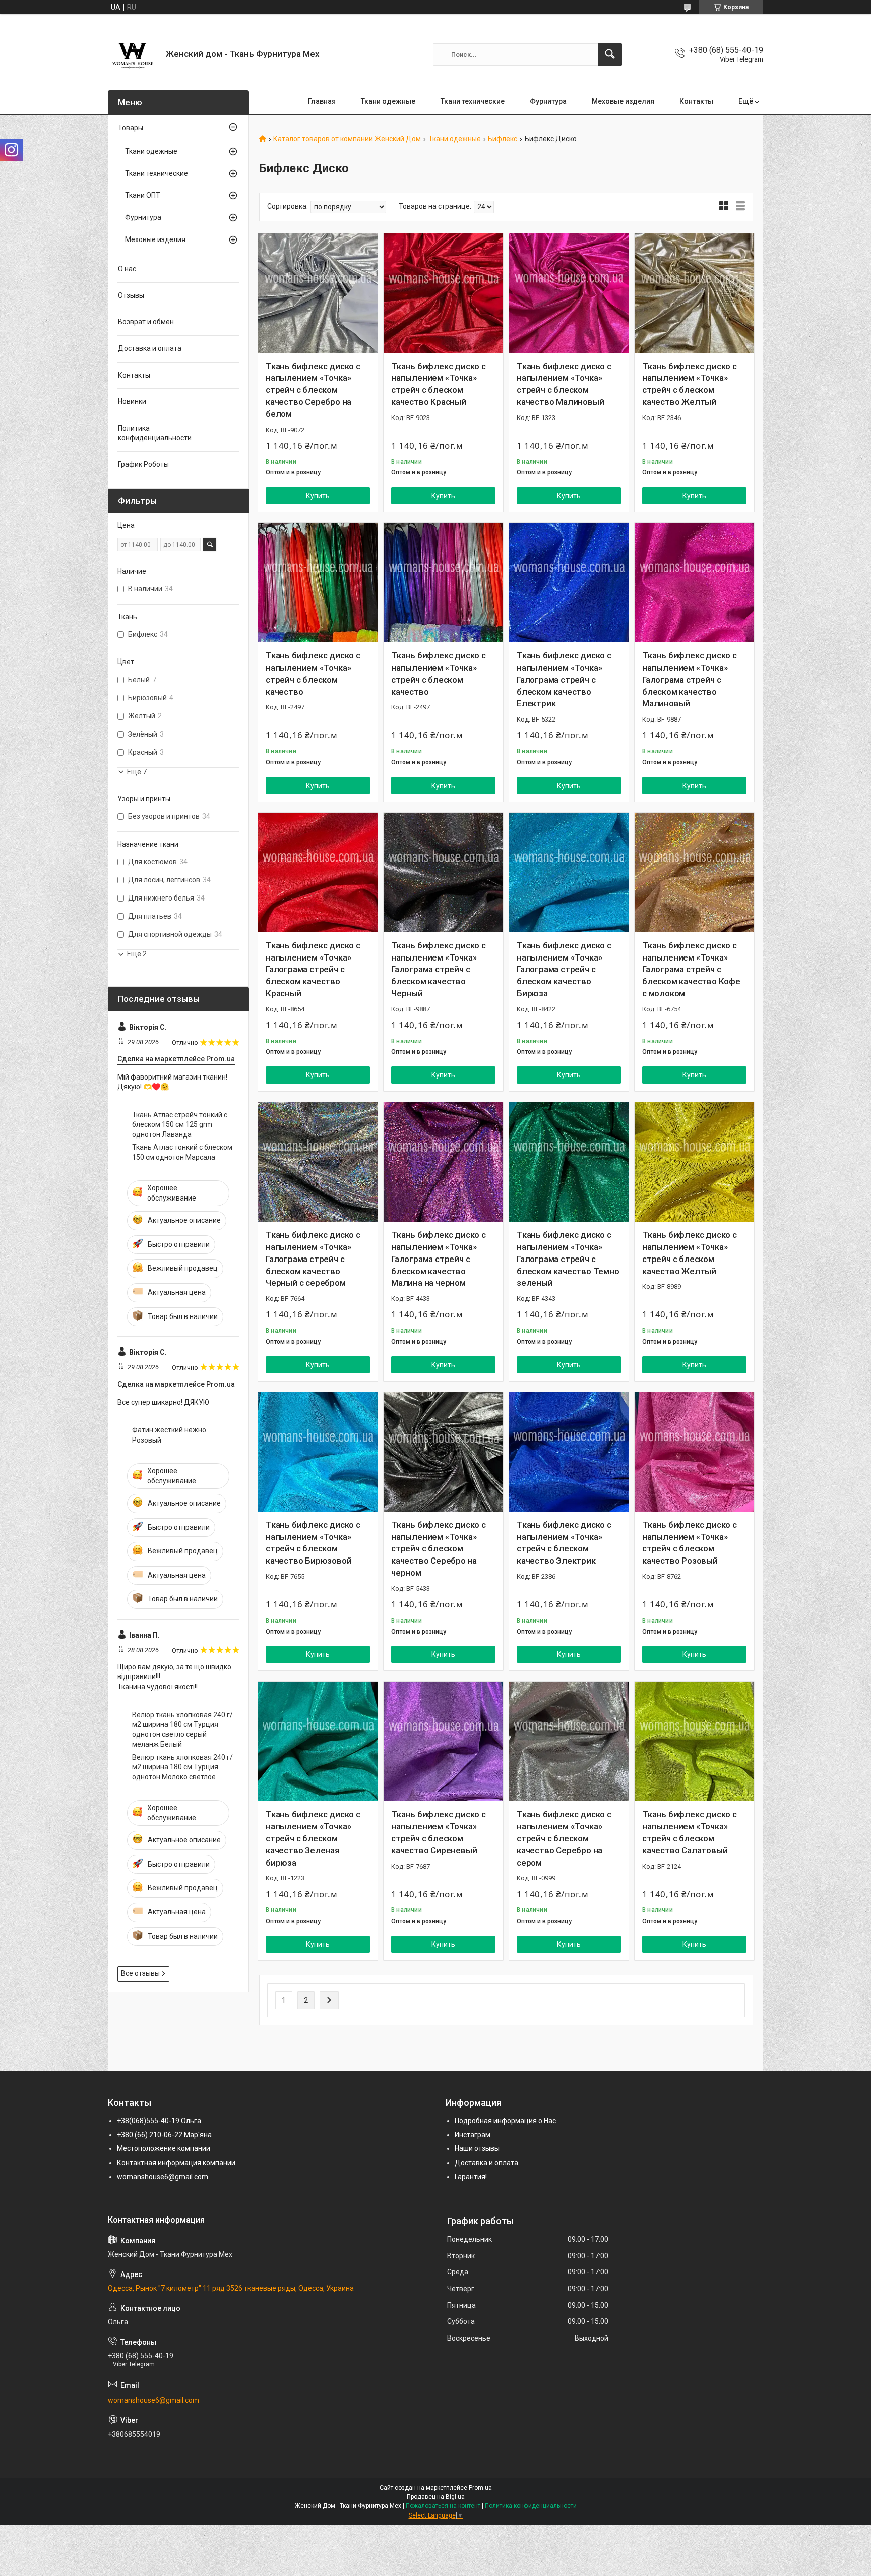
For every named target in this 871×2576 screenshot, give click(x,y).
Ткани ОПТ (143, 195)
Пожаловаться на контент (443, 2506)
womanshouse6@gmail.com (163, 2177)
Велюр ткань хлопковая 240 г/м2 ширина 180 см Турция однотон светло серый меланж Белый (182, 1730)
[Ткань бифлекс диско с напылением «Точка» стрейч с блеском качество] (318, 583)
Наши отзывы (477, 2148)
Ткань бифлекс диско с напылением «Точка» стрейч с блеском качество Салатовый (690, 1832)
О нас (127, 269)
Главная (322, 101)
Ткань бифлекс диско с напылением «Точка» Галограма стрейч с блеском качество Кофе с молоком (691, 969)
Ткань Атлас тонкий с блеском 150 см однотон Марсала (182, 1152)
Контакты (696, 101)
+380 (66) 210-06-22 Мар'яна (164, 2135)
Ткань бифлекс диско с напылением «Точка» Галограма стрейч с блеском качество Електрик (564, 679)
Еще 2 (137, 954)
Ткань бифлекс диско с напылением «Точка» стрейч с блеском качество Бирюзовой (313, 1543)
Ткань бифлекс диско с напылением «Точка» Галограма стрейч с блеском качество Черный (439, 969)
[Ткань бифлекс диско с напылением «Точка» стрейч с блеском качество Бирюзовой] (318, 1452)
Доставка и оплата (150, 348)
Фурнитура (548, 101)
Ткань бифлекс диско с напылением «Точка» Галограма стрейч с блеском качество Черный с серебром (313, 1259)
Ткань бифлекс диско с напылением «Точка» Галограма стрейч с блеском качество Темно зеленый (568, 1259)
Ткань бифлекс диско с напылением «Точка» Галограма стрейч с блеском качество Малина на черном (439, 1259)
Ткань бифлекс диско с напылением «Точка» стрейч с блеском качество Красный (439, 384)
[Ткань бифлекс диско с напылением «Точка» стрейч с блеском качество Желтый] (694, 293)
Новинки (132, 401)
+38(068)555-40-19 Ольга (159, 2121)
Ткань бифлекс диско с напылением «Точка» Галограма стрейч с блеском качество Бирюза (564, 969)
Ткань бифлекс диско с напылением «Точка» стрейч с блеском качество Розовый (690, 1543)
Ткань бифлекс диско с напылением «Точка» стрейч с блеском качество (313, 673)
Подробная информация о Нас (505, 2121)
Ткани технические (473, 101)
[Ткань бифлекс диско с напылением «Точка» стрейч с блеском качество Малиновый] (569, 293)
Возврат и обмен (146, 322)
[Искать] (610, 54)
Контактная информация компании (176, 2163)
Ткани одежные (388, 101)
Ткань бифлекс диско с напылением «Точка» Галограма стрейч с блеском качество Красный (313, 969)
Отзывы (131, 295)
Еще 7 (137, 772)
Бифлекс (503, 139)
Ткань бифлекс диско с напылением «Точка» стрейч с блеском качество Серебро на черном (439, 1549)
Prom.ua (480, 2488)
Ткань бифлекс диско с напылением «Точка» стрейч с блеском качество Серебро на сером (564, 1838)
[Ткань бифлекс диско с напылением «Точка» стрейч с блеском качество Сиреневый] (443, 1741)
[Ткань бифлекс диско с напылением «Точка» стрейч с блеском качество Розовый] (694, 1452)
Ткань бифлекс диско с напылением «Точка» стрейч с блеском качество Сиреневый (439, 1832)
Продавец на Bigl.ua (436, 2497)
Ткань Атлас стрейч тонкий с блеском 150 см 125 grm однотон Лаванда (180, 1125)
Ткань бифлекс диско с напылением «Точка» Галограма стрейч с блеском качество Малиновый (690, 679)
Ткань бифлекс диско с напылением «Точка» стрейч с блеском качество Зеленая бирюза (313, 1838)
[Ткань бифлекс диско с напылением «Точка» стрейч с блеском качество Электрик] (569, 1452)
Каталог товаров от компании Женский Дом (347, 139)
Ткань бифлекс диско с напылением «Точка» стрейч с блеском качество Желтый (690, 384)
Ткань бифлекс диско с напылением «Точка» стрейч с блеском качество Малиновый (564, 384)
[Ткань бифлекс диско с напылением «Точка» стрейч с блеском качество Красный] (443, 293)
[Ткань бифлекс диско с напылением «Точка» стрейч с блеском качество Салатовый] (694, 1741)
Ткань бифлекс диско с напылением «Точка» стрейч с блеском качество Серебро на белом (313, 390)
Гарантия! (471, 2177)
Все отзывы (140, 1973)
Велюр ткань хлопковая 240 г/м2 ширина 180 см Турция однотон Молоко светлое (182, 1767)
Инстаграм (473, 2135)
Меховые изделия (623, 101)
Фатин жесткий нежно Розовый (169, 1435)
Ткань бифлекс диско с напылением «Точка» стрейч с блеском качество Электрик (564, 1543)
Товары (131, 128)
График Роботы (143, 464)
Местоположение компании (164, 2148)
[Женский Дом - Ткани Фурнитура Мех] (133, 54)
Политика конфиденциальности (155, 433)
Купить (318, 496)
